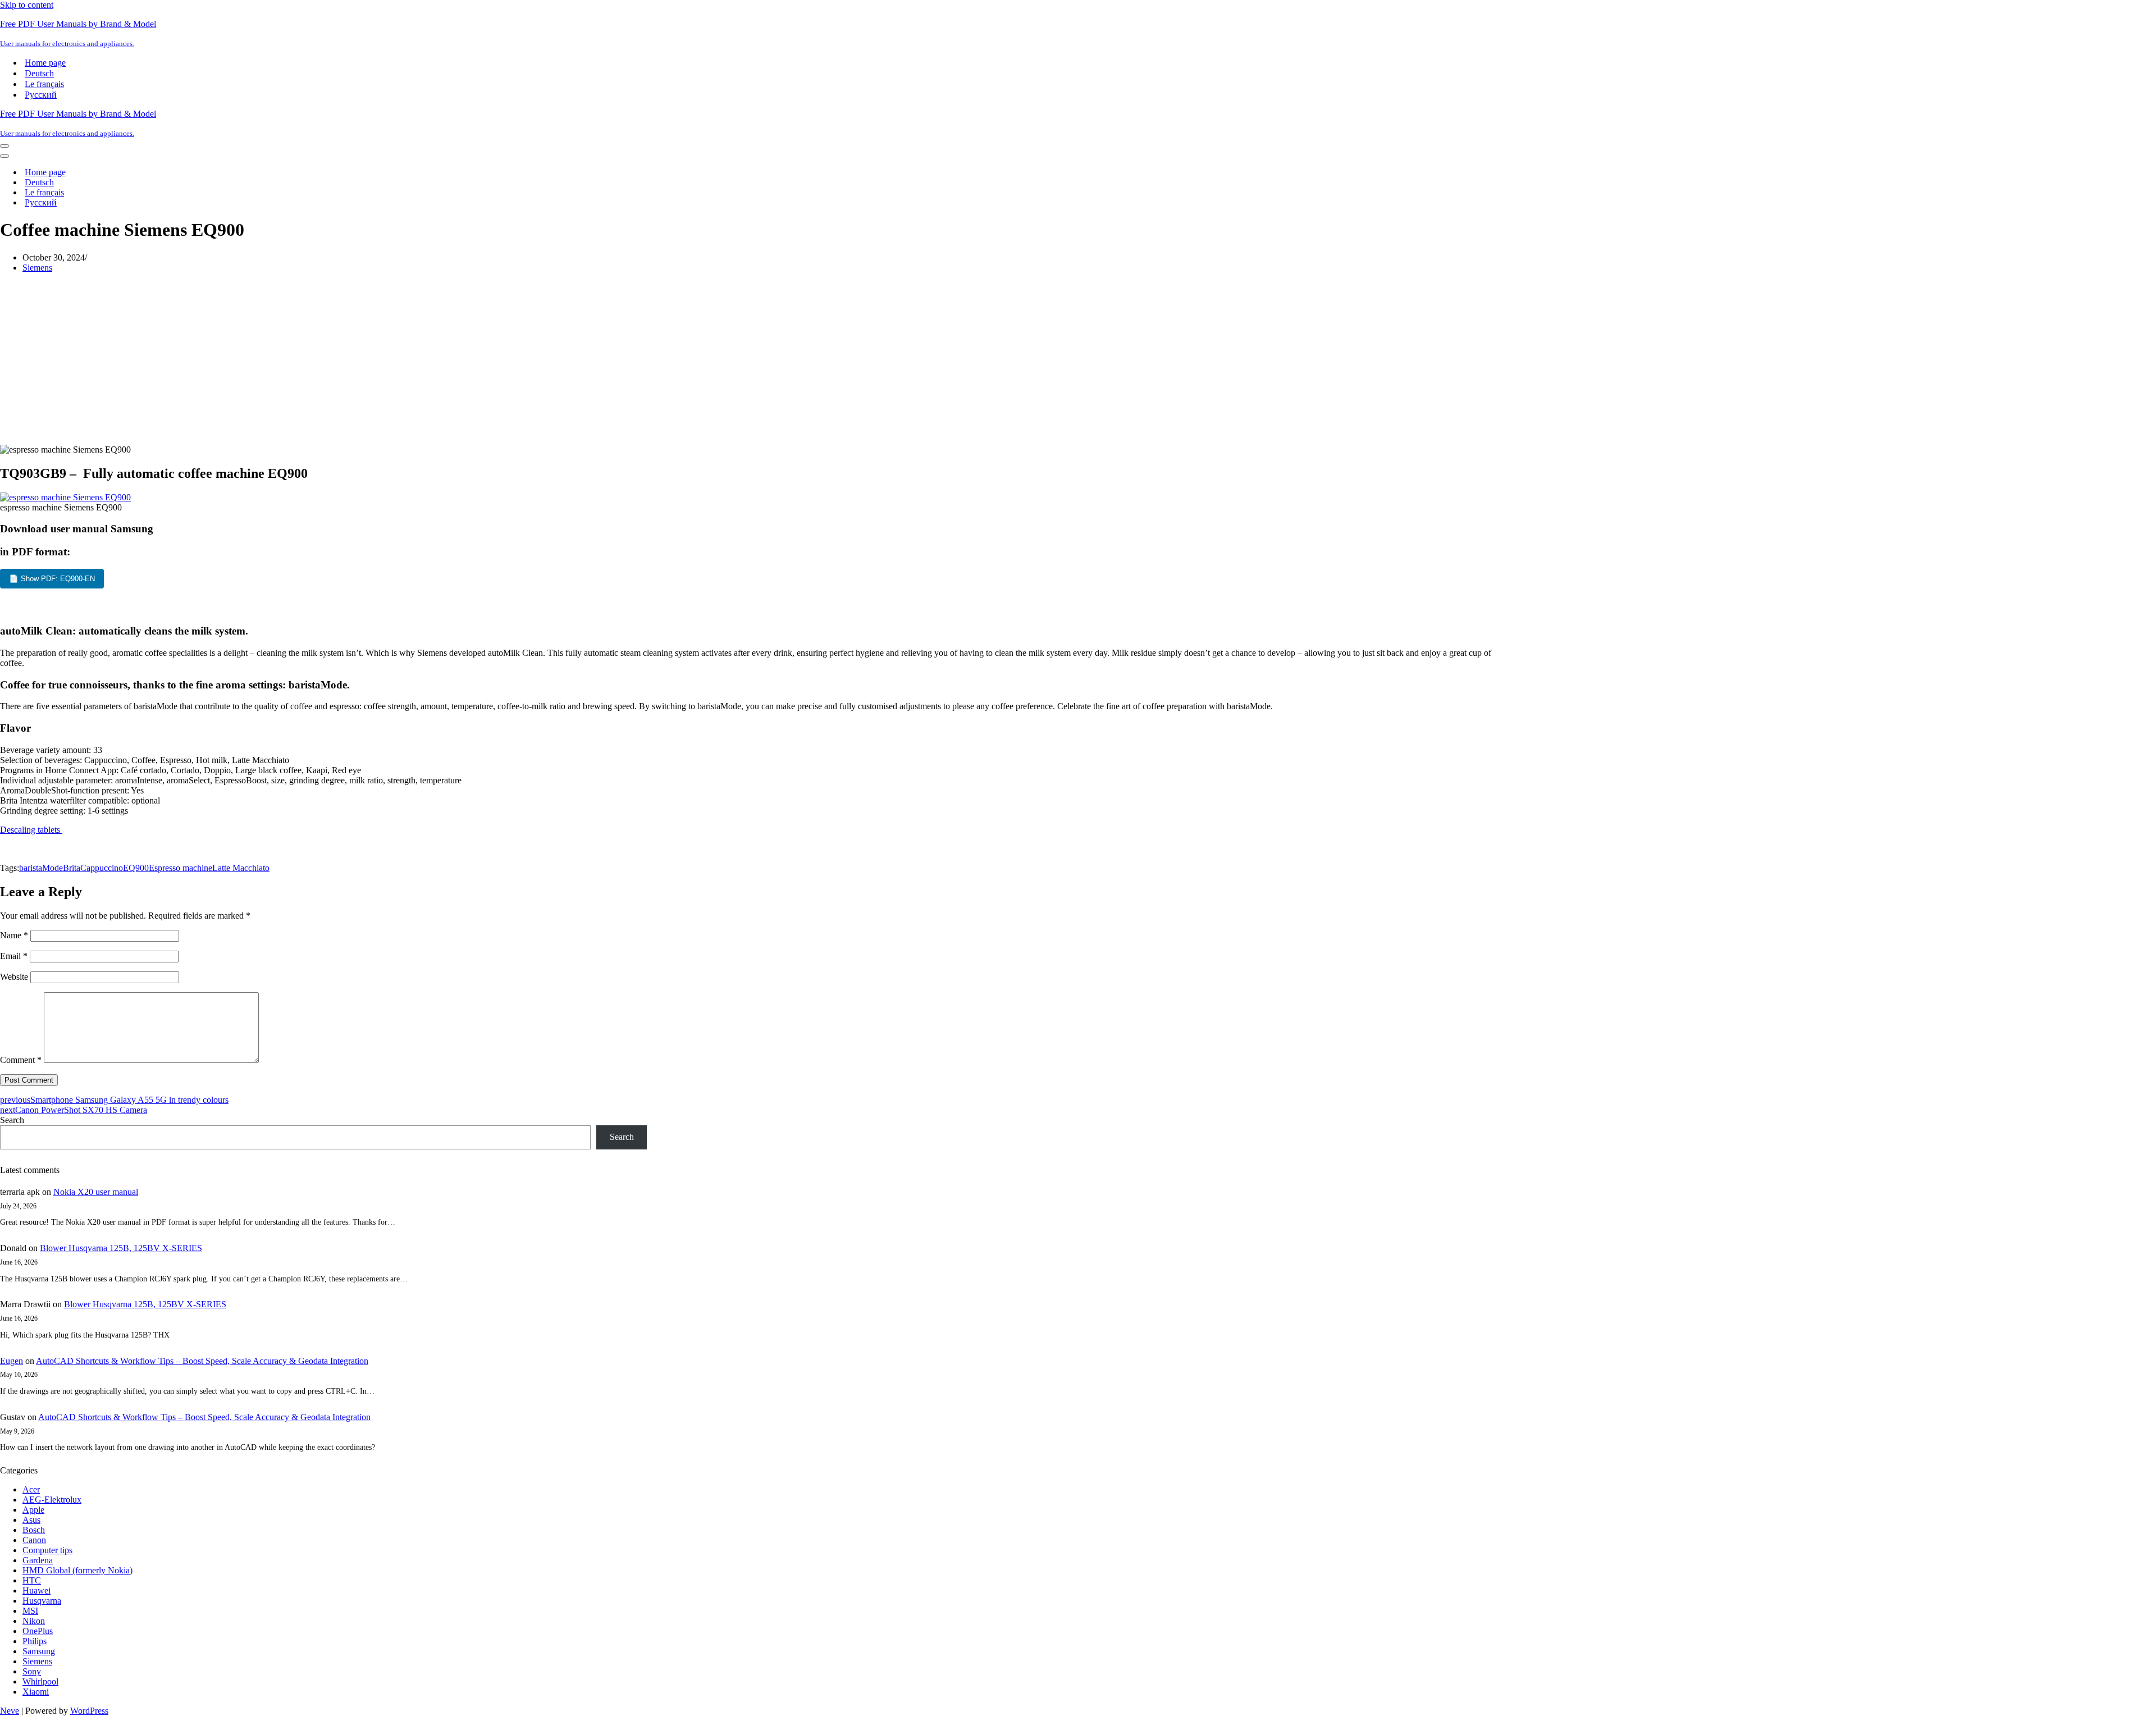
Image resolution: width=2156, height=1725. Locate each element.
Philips (35, 1641)
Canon (34, 1540)
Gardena (38, 1560)
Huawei (36, 1591)
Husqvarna (42, 1601)
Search (12, 1120)
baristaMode (41, 868)
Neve (10, 1711)
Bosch (34, 1530)
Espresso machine (181, 868)
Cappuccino (102, 868)
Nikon (34, 1621)
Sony (32, 1671)
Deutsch (39, 73)
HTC (32, 1580)
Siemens (37, 268)
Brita (72, 868)
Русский (41, 95)
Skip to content (27, 5)
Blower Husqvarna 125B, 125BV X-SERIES (121, 1248)
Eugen (12, 1361)
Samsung (39, 1651)
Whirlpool (40, 1681)
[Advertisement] (755, 360)
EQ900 (136, 868)
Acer (31, 1489)
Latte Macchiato (241, 868)
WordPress (89, 1711)
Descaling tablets (31, 830)
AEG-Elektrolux (52, 1500)
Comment (21, 1060)
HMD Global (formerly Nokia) (77, 1570)
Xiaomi (36, 1692)
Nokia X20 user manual (96, 1192)
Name (14, 935)
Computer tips (47, 1550)
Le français (44, 84)
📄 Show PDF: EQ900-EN (52, 579)
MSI (30, 1611)
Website (14, 977)
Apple (33, 1510)
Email (14, 956)
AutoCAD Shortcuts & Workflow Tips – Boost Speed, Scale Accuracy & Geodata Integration (202, 1361)
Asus (31, 1520)
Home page (45, 63)
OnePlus (38, 1631)
